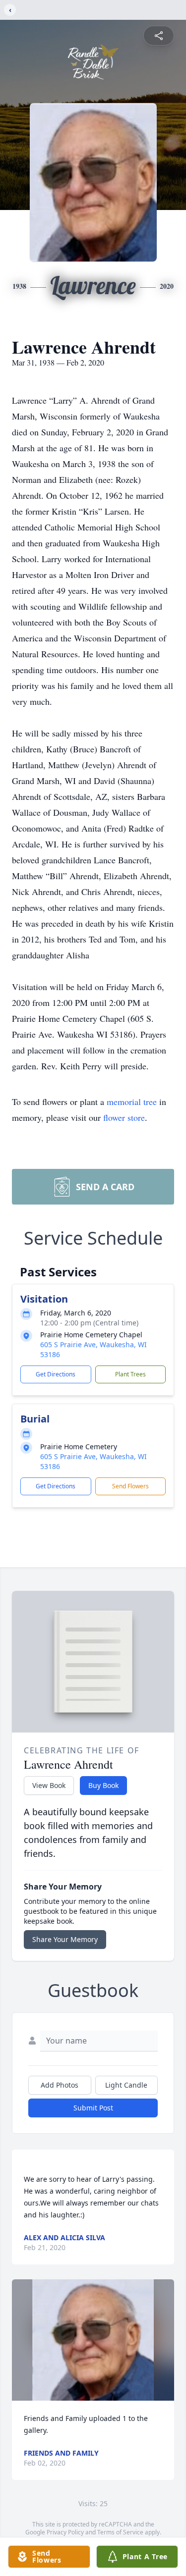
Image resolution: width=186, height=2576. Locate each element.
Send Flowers (130, 1486)
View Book (49, 1785)
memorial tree (132, 1102)
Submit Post (93, 2108)
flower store (124, 1117)
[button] (93, 2340)
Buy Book (103, 1785)
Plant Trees (130, 1374)
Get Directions (56, 1374)
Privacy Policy (65, 2532)
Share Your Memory (65, 1939)
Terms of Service (120, 2532)
